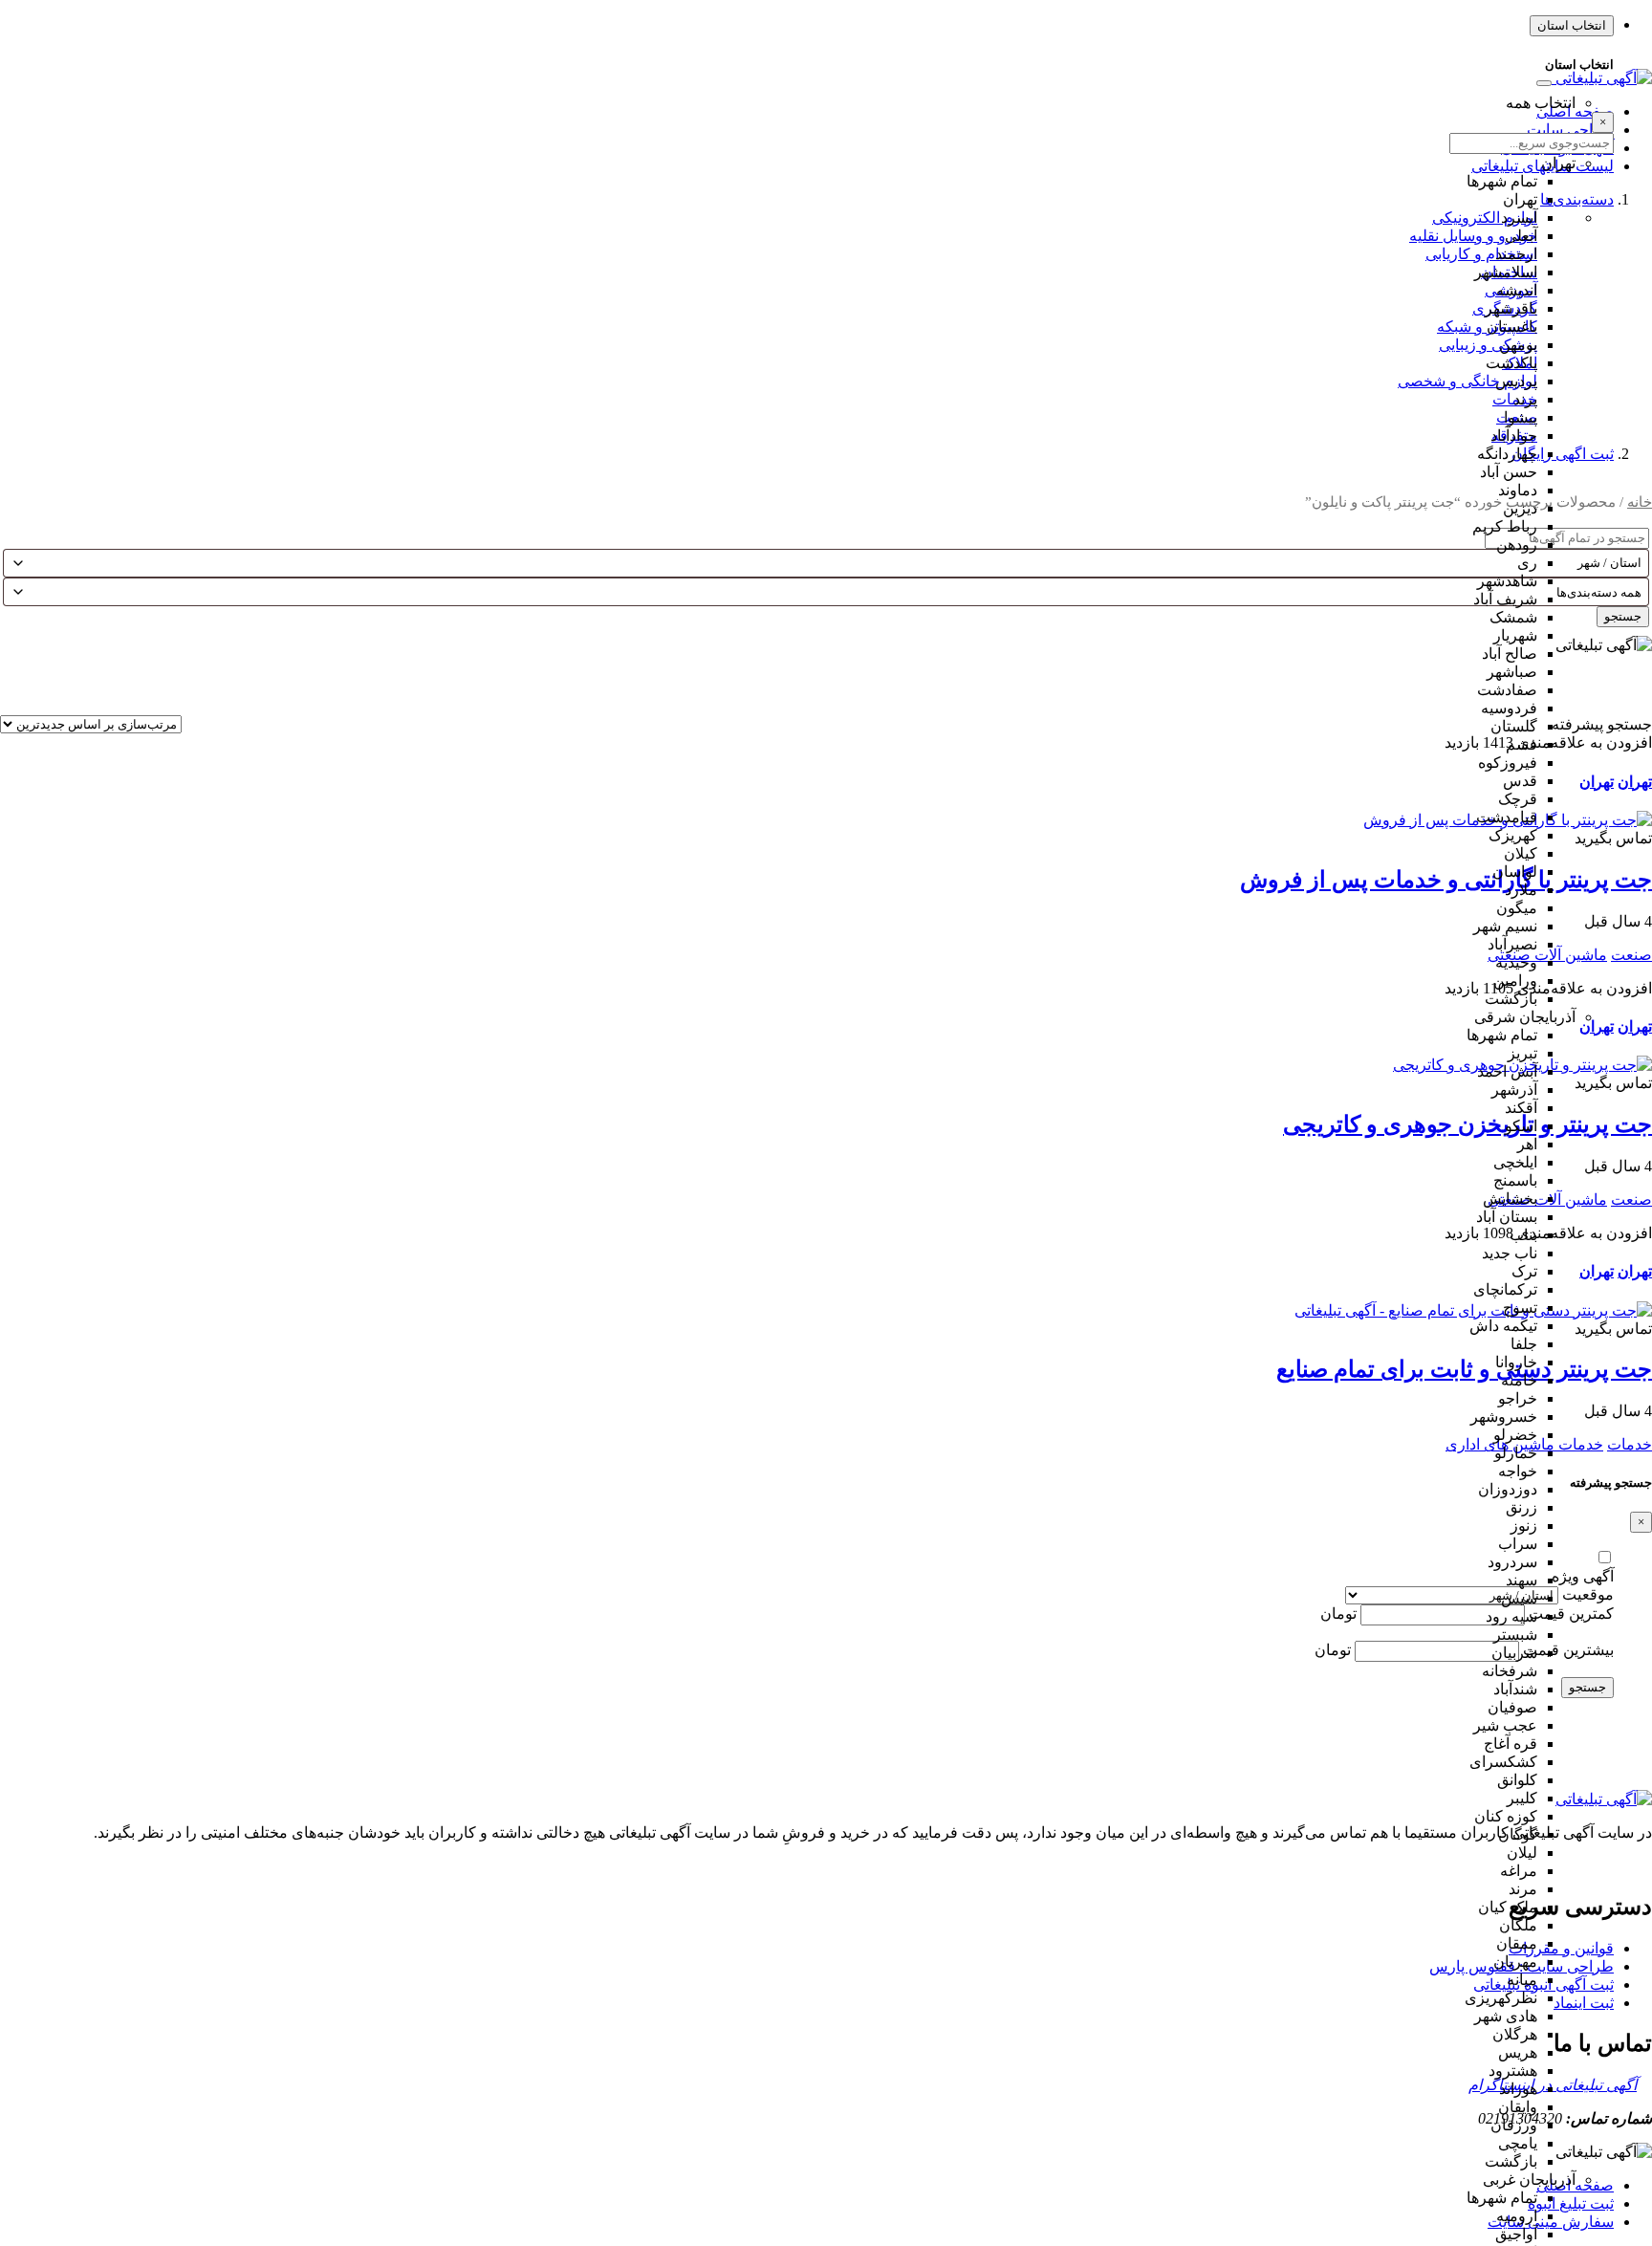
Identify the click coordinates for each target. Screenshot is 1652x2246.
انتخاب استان (1572, 25)
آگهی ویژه (1583, 1576)
